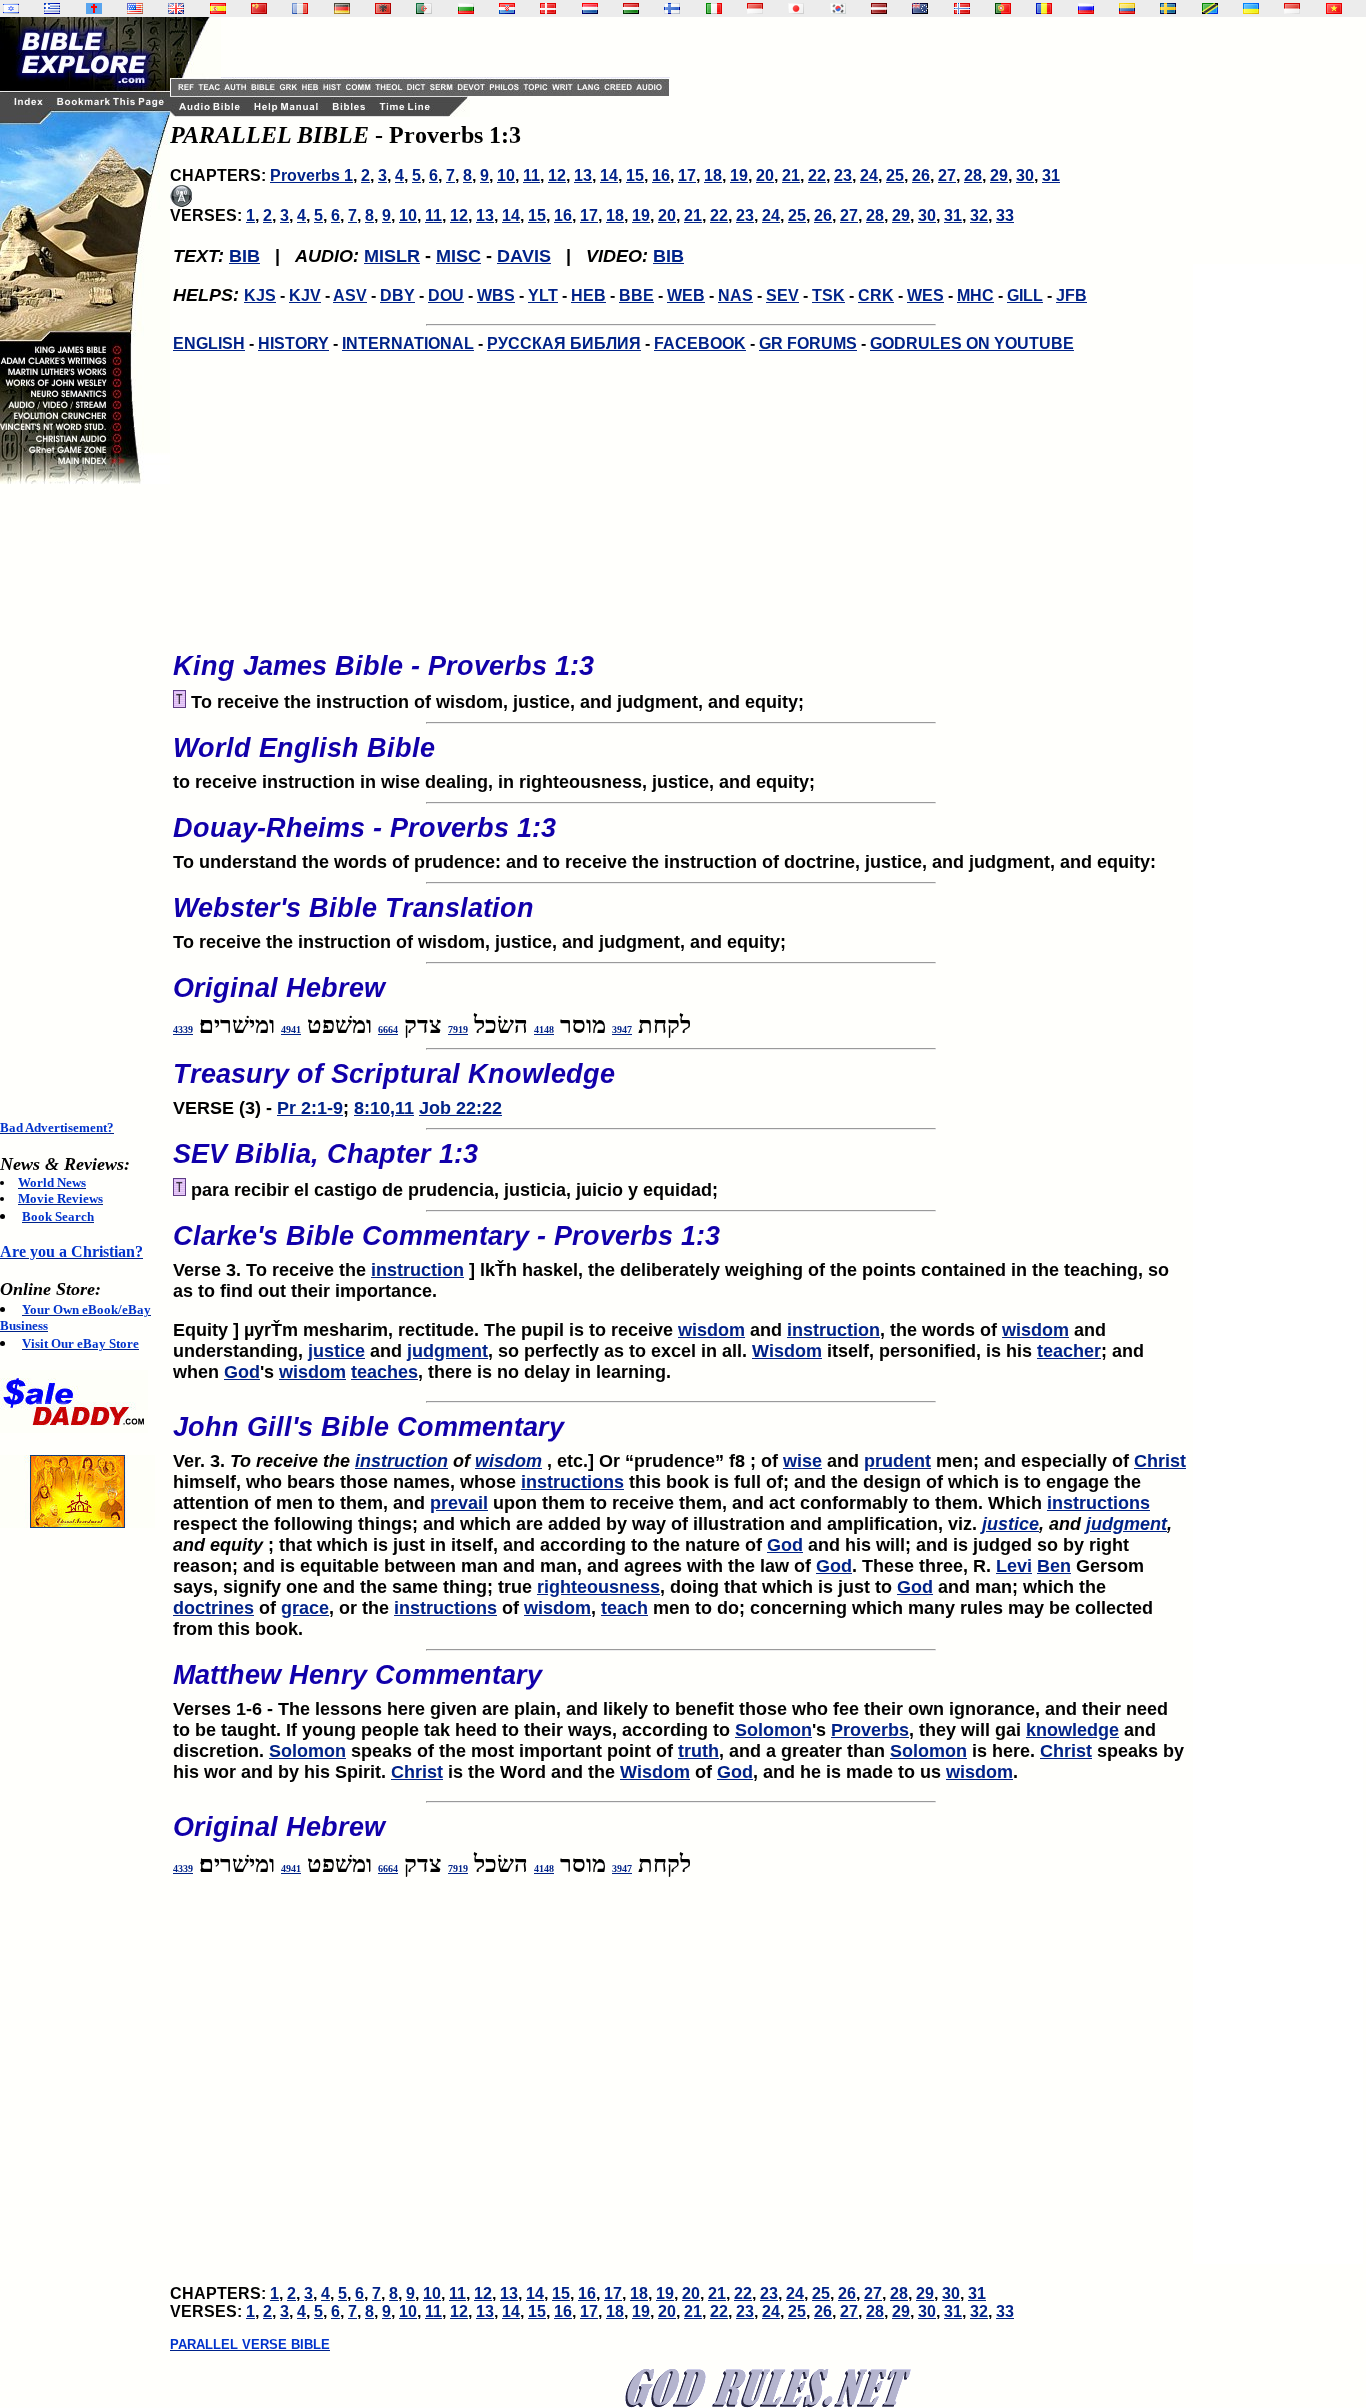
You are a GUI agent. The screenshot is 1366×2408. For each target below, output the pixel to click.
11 (531, 175)
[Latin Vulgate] (94, 8)
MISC (458, 256)
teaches (384, 1372)
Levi (1014, 1566)
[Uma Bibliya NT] (1292, 8)
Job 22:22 (460, 1108)
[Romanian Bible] (1044, 8)
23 (843, 175)
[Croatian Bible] (507, 8)
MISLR (392, 256)
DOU (446, 295)
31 (1051, 175)
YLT (543, 295)
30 (1025, 175)
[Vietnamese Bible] (1334, 8)
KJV (305, 295)
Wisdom (787, 1351)
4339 (183, 1029)
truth (698, 1751)
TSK (828, 295)
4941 (291, 1029)
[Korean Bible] (838, 8)
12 (557, 175)
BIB (244, 256)
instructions (572, 1482)
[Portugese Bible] (1003, 8)
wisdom (711, 1330)
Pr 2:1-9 (310, 1108)
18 (713, 175)
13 (583, 175)
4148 (544, 1029)
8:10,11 (384, 1108)
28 (973, 175)
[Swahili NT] (1210, 8)
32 (979, 215)
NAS (735, 295)
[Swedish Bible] (1168, 8)
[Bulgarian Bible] (466, 8)
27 (947, 175)
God (242, 1372)
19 (739, 175)
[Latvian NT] (879, 8)
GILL (1025, 295)
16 (661, 175)
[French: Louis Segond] (300, 8)
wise (802, 1461)
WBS (496, 295)
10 (506, 175)
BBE (636, 295)
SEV (782, 295)
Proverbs (870, 1730)
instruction (417, 1270)
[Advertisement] (80, 802)
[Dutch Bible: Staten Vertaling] (590, 8)
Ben (1054, 1566)
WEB (686, 295)
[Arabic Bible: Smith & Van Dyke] (424, 8)
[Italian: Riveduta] (714, 8)
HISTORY (293, 343)
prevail (459, 1503)
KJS (260, 295)
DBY (397, 295)
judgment (447, 1351)
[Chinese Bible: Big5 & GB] (259, 8)
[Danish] (548, 8)
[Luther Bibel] (342, 8)
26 (921, 175)
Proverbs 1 (311, 175)
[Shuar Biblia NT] (1127, 8)
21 (791, 175)
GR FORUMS (808, 343)
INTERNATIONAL (408, 343)
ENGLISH (209, 343)
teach (624, 1608)
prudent (897, 1461)
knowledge (1072, 1730)
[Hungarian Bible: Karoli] (631, 8)
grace (305, 1608)
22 (817, 175)
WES (925, 295)
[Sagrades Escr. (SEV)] (218, 8)
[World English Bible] (135, 8)
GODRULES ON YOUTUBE (972, 343)
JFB (1071, 295)
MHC (975, 295)
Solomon (773, 1730)
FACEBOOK (700, 343)
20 (765, 175)
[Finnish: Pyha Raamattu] (672, 8)
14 (609, 175)
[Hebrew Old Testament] (11, 8)
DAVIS (524, 256)
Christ (1160, 1461)
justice (336, 1351)
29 (999, 175)
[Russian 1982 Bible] (1086, 8)
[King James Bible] (176, 8)
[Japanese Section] (796, 8)
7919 (458, 1029)
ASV (350, 295)
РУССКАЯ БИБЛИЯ (564, 343)
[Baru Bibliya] (755, 8)
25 (895, 175)
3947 (622, 1029)
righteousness (598, 1587)
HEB (588, 295)
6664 (388, 1029)
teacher (1069, 1351)
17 (687, 175)
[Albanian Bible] (383, 8)
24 (869, 175)
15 (635, 175)
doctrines (213, 1608)
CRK (876, 295)
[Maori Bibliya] (920, 8)
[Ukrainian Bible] (1251, 8)
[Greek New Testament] (52, 8)
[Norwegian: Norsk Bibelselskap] (962, 8)
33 (1005, 215)
